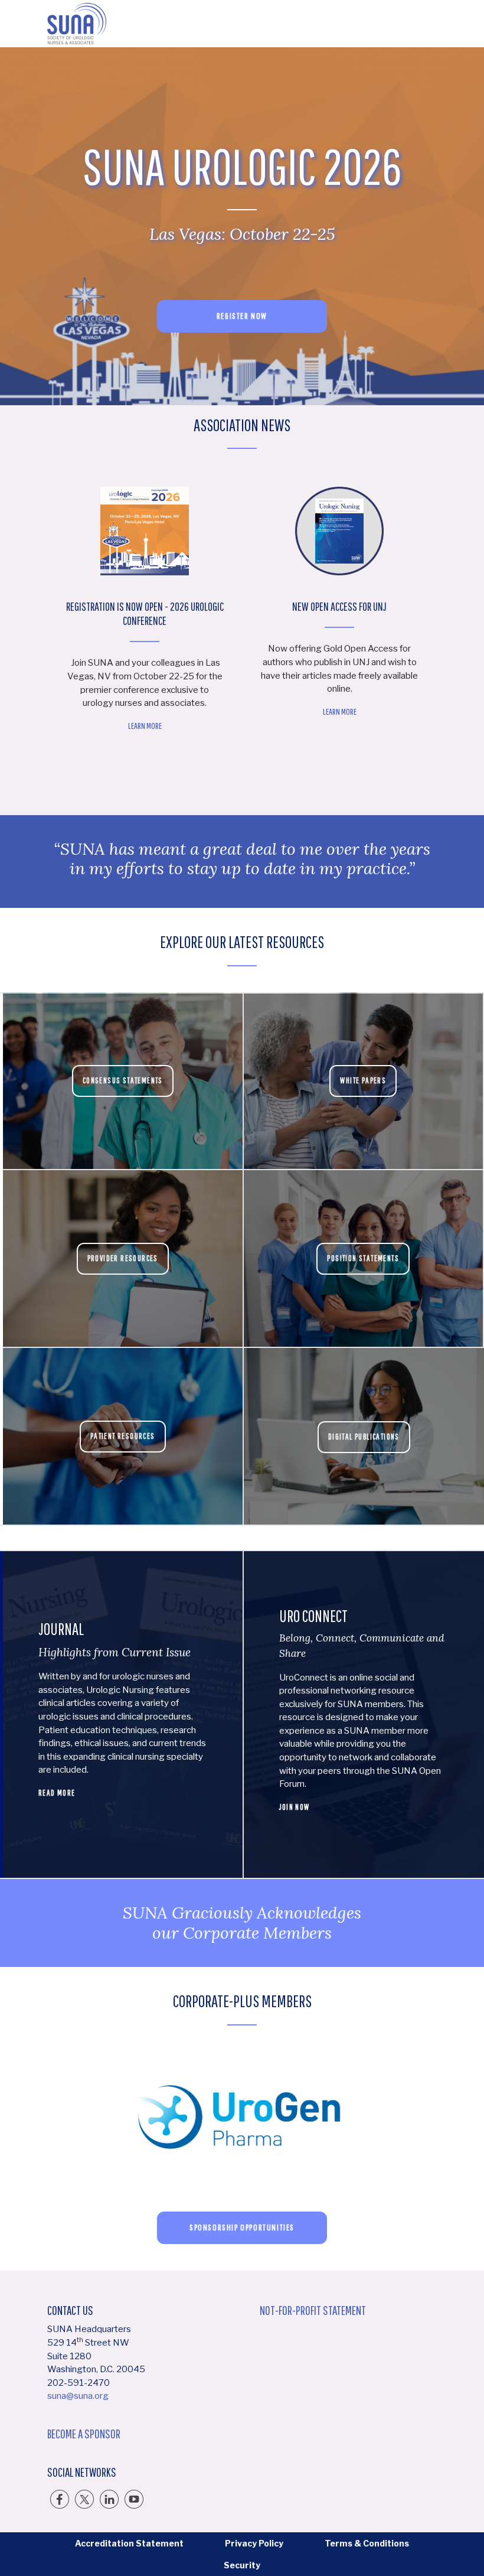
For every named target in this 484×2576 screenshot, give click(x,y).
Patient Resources (123, 1436)
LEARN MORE (239, 711)
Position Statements (363, 1258)
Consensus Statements (123, 1080)
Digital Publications (364, 1437)
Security (242, 2565)
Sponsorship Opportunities (242, 2227)
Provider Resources (123, 1258)
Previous (32, 620)
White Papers (363, 1080)
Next (452, 620)
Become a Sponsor (84, 2434)
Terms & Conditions (367, 2543)
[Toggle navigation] (427, 24)
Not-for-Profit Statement (313, 2310)
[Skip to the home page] (77, 24)
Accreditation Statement (129, 2543)
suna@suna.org (78, 2396)
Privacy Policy (254, 2543)
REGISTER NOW (242, 316)
